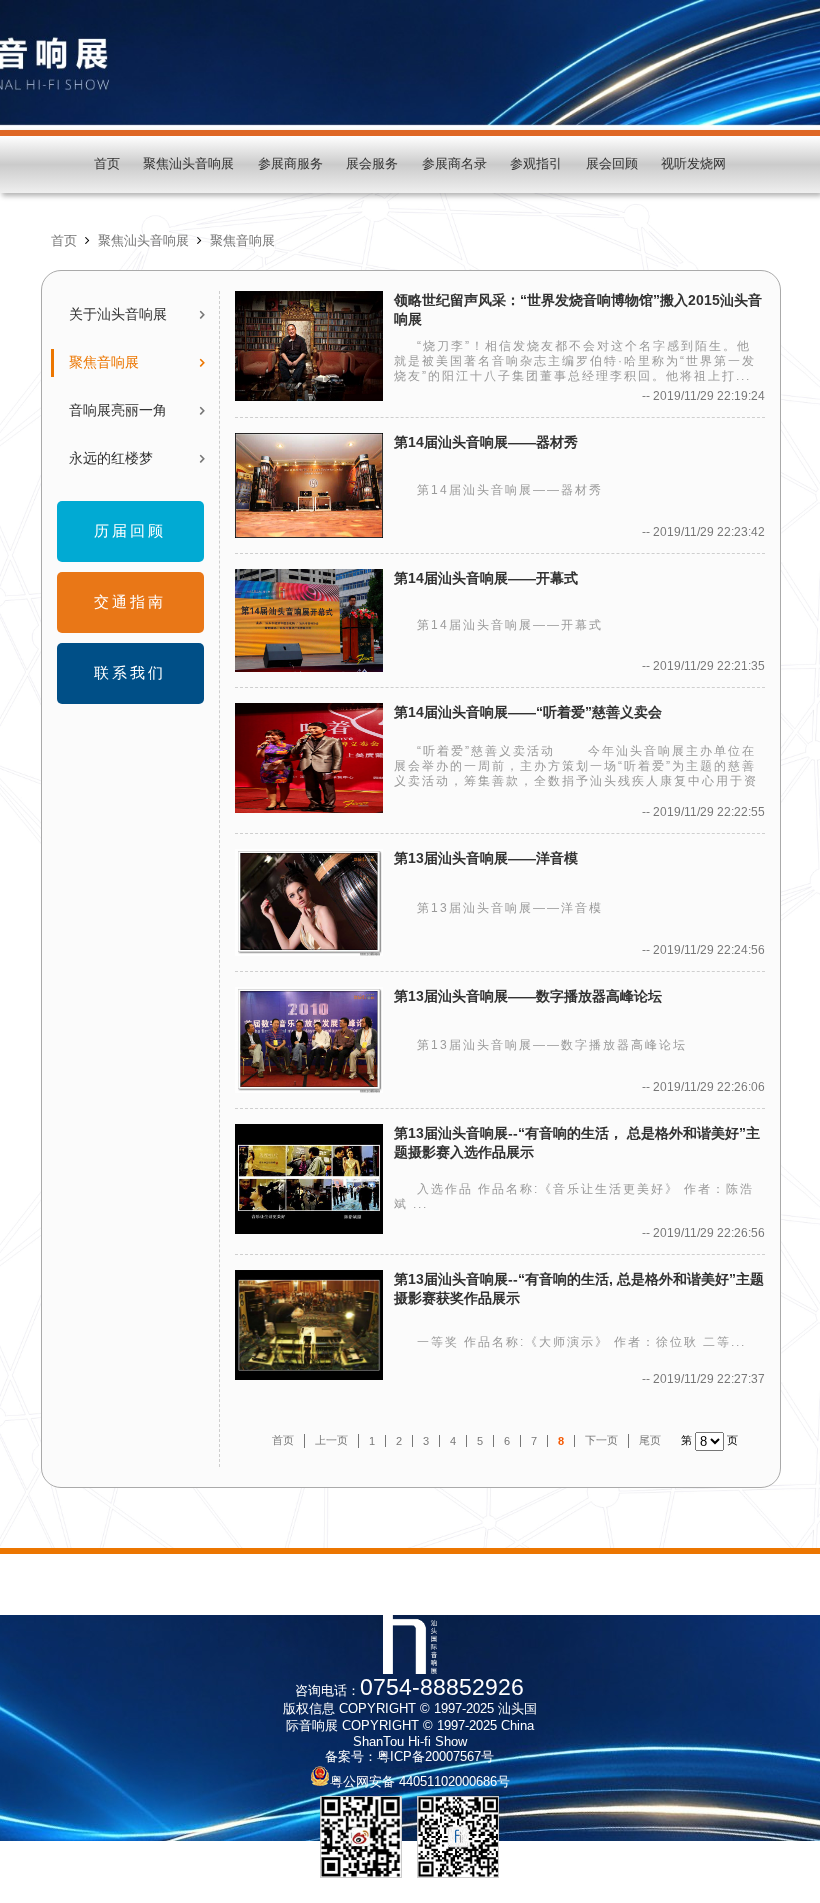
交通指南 (130, 601)
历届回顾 (130, 530)
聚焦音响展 (242, 241)
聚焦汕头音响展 (188, 164)
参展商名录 (454, 164)
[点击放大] (361, 1837)
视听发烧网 (693, 164)
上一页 (331, 1440)
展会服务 (372, 164)
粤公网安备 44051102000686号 (420, 1782)
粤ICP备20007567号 (435, 1757)
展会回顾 (612, 164)
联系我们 (130, 672)
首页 (107, 164)
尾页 (650, 1440)
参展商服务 (290, 164)
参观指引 (536, 164)
